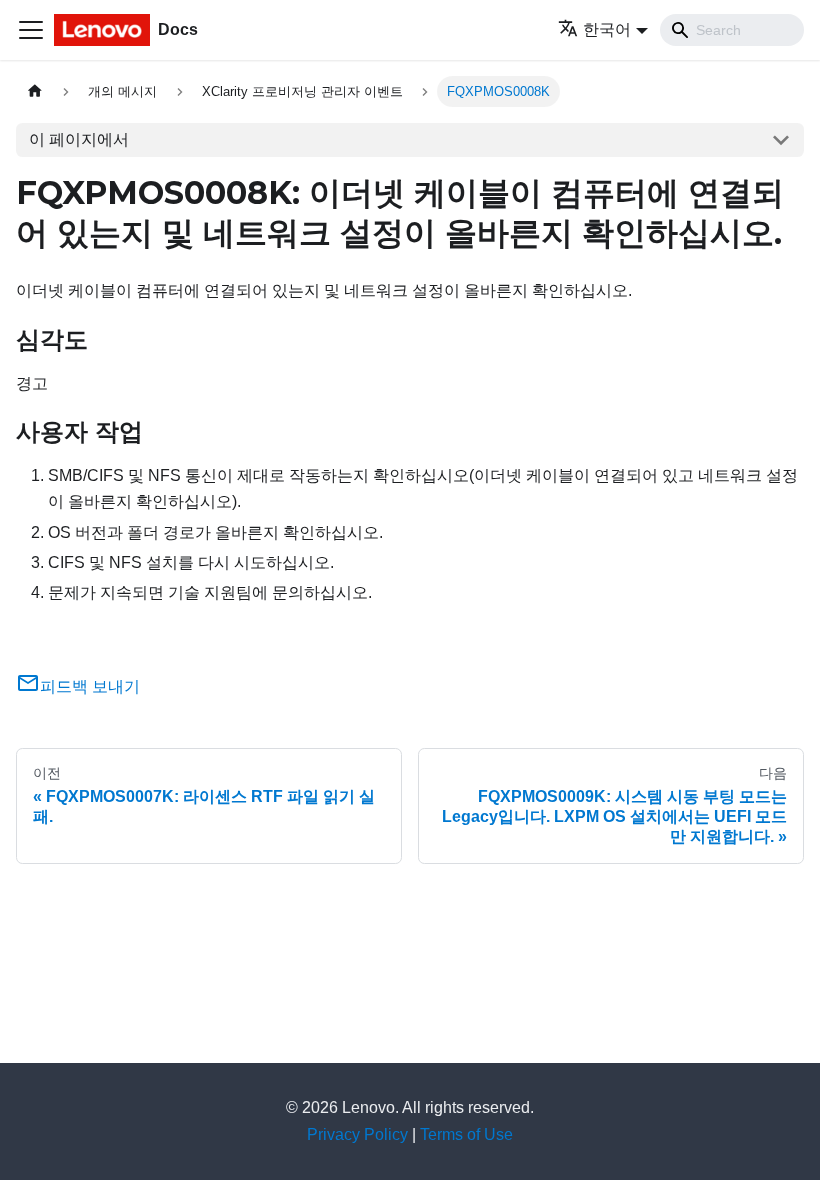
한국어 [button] (607, 29)
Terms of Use (466, 1134)
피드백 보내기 (90, 686)
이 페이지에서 (79, 139)
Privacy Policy (357, 1134)
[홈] (35, 91)
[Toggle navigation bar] (31, 30)
